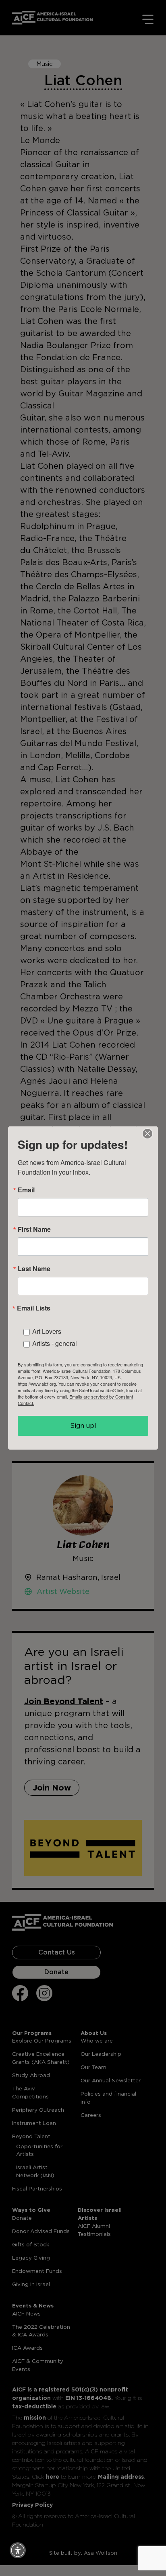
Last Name (34, 1269)
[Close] (147, 1134)
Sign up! (83, 1426)
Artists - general (55, 1343)
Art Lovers (47, 1331)
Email (26, 1190)
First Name (34, 1229)
